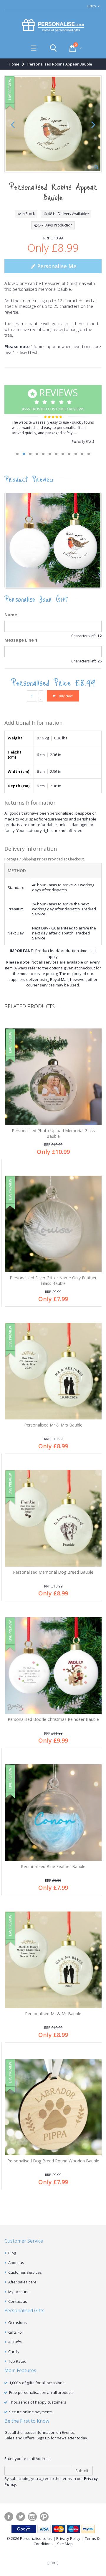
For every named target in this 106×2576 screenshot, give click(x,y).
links (91, 6)
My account (18, 2292)
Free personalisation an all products (41, 2392)
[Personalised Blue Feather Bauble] (53, 1813)
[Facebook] (9, 2517)
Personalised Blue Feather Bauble (53, 1866)
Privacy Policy (68, 2538)
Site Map (65, 2544)
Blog (12, 2253)
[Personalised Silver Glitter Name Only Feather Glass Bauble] (53, 1224)
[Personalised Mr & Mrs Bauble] (53, 1371)
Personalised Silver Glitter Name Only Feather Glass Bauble (53, 1281)
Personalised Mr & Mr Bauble (53, 2014)
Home (14, 64)
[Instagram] (32, 2517)
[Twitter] (21, 2517)
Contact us (18, 2301)
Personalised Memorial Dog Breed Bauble (53, 1572)
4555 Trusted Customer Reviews (53, 399)
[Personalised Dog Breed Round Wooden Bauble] (53, 2107)
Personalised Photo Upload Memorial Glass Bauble (53, 1133)
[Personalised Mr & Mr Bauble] (53, 1960)
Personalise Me (56, 266)
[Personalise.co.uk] (53, 26)
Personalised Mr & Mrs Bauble (53, 1425)
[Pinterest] (44, 2517)
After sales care (22, 2282)
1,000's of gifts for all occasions (37, 2383)
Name (11, 615)
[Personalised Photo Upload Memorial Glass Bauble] (53, 1077)
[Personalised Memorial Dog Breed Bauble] (53, 1518)
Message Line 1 (21, 640)
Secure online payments (31, 2412)
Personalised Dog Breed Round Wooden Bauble (53, 2161)
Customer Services (25, 2272)
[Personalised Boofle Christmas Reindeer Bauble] (53, 1665)
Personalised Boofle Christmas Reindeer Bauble (53, 1719)
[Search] (53, 48)
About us (16, 2263)
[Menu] (34, 48)
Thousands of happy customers (38, 2402)
